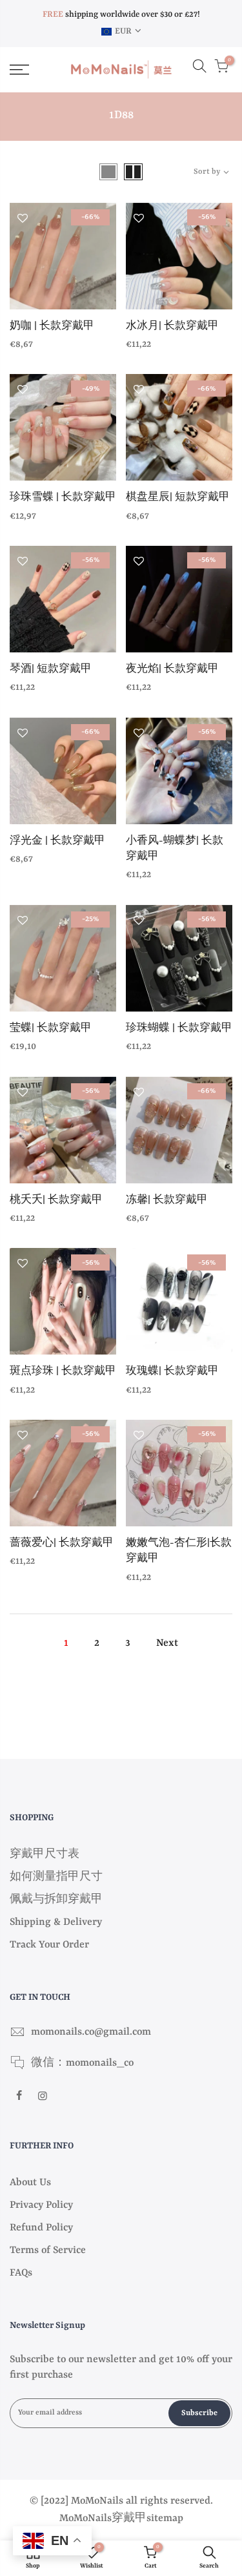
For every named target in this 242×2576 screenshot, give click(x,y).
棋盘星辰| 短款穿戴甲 (178, 498)
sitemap (165, 2519)
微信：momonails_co (82, 2063)
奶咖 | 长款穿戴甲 (52, 327)
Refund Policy (41, 2228)
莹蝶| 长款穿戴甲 (51, 1029)
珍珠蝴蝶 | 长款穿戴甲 (179, 1029)
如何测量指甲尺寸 (56, 1877)
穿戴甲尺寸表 (45, 1854)
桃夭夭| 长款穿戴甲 (56, 1200)
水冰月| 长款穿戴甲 (172, 327)
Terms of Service (48, 2250)
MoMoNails (86, 2519)
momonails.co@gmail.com (91, 2032)
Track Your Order (49, 1945)
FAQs (21, 2273)
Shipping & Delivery (56, 1922)
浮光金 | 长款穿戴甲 (57, 841)
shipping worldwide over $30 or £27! (121, 15)
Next (167, 1643)
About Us (30, 2183)
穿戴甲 (129, 2519)
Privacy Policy (41, 2205)
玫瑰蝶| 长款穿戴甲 (172, 1372)
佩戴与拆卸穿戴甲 (56, 1900)
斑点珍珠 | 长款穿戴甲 (63, 1372)
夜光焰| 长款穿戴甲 (172, 670)
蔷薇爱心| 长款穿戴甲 (62, 1543)
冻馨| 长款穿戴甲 (167, 1200)
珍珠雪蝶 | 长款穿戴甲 (63, 498)
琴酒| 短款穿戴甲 (51, 670)
